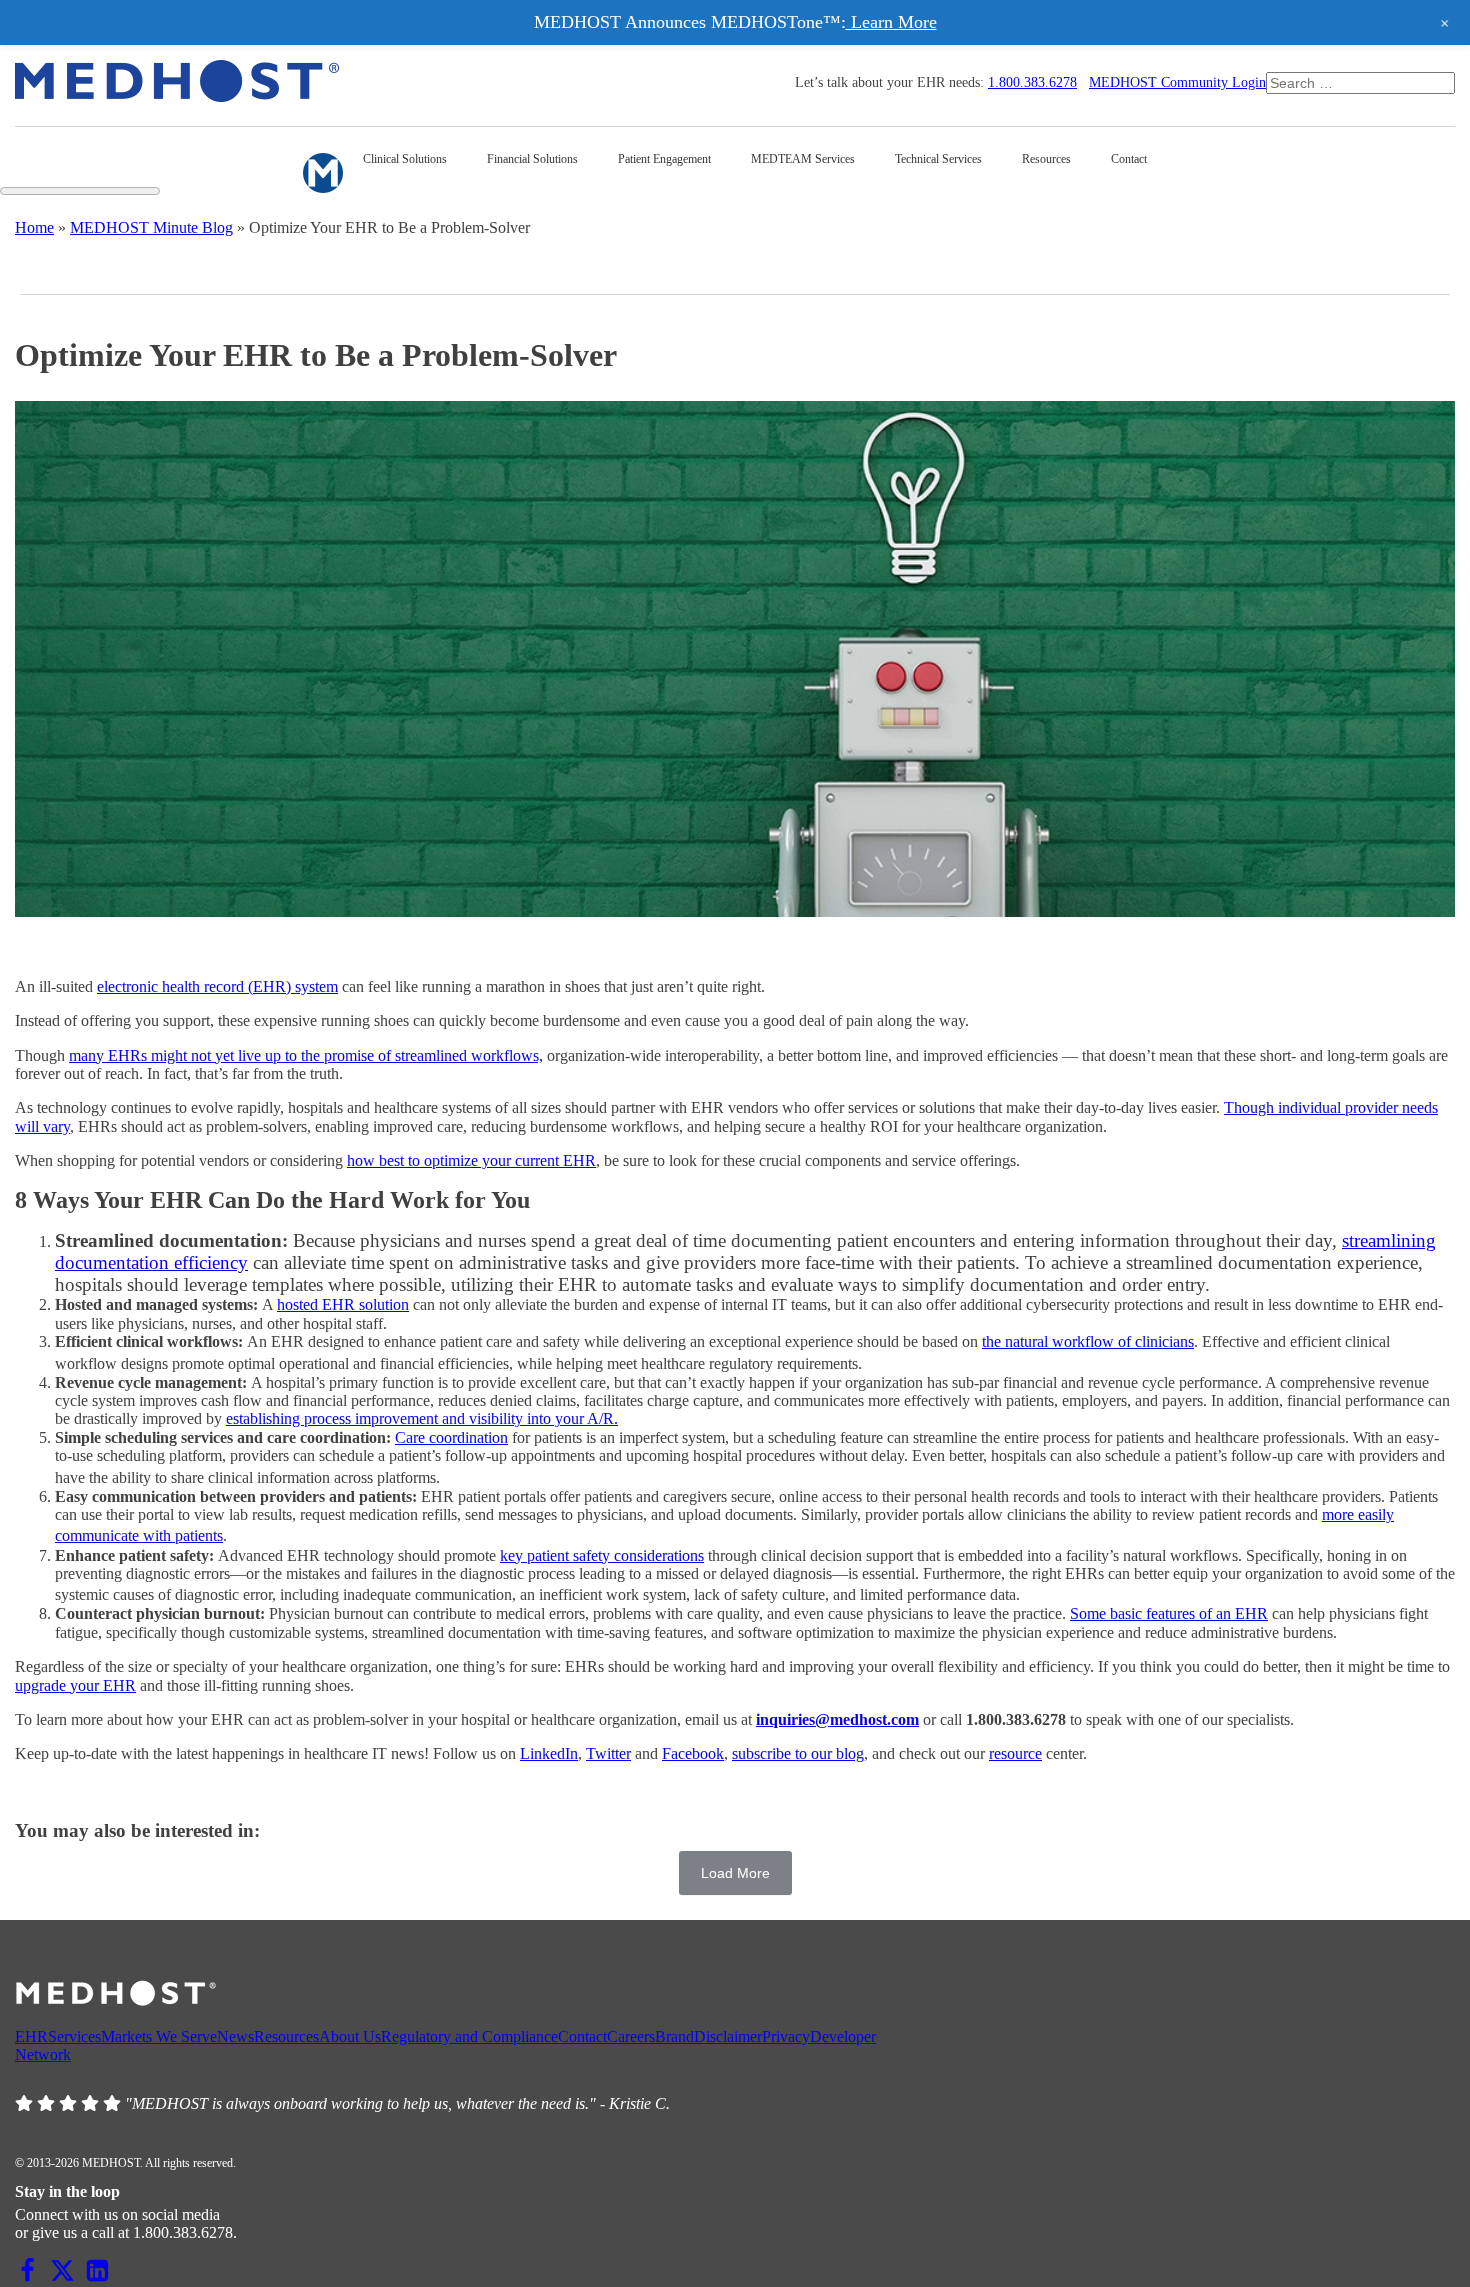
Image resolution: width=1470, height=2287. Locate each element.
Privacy (786, 2036)
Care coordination (451, 1437)
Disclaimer (728, 2036)
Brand (674, 2036)
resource (1015, 1753)
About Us (350, 2036)
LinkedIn (549, 1753)
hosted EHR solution (343, 1304)
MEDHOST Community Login (1177, 82)
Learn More (891, 22)
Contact (582, 2036)
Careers (631, 2036)
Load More (735, 1873)
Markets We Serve (159, 2036)
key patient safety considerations (602, 1555)
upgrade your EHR (75, 1685)
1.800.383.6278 (1032, 82)
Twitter (608, 1753)
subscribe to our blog (798, 1753)
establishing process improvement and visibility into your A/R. (422, 1418)
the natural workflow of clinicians (1088, 1341)
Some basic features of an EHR (1169, 1613)
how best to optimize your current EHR (471, 1160)
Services (74, 2036)
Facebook (693, 1753)
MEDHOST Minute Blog (151, 227)
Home (34, 227)
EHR (31, 2036)
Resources (286, 2036)
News (235, 2036)
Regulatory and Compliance (469, 2036)
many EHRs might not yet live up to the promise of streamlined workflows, (306, 1055)
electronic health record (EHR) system (217, 986)
